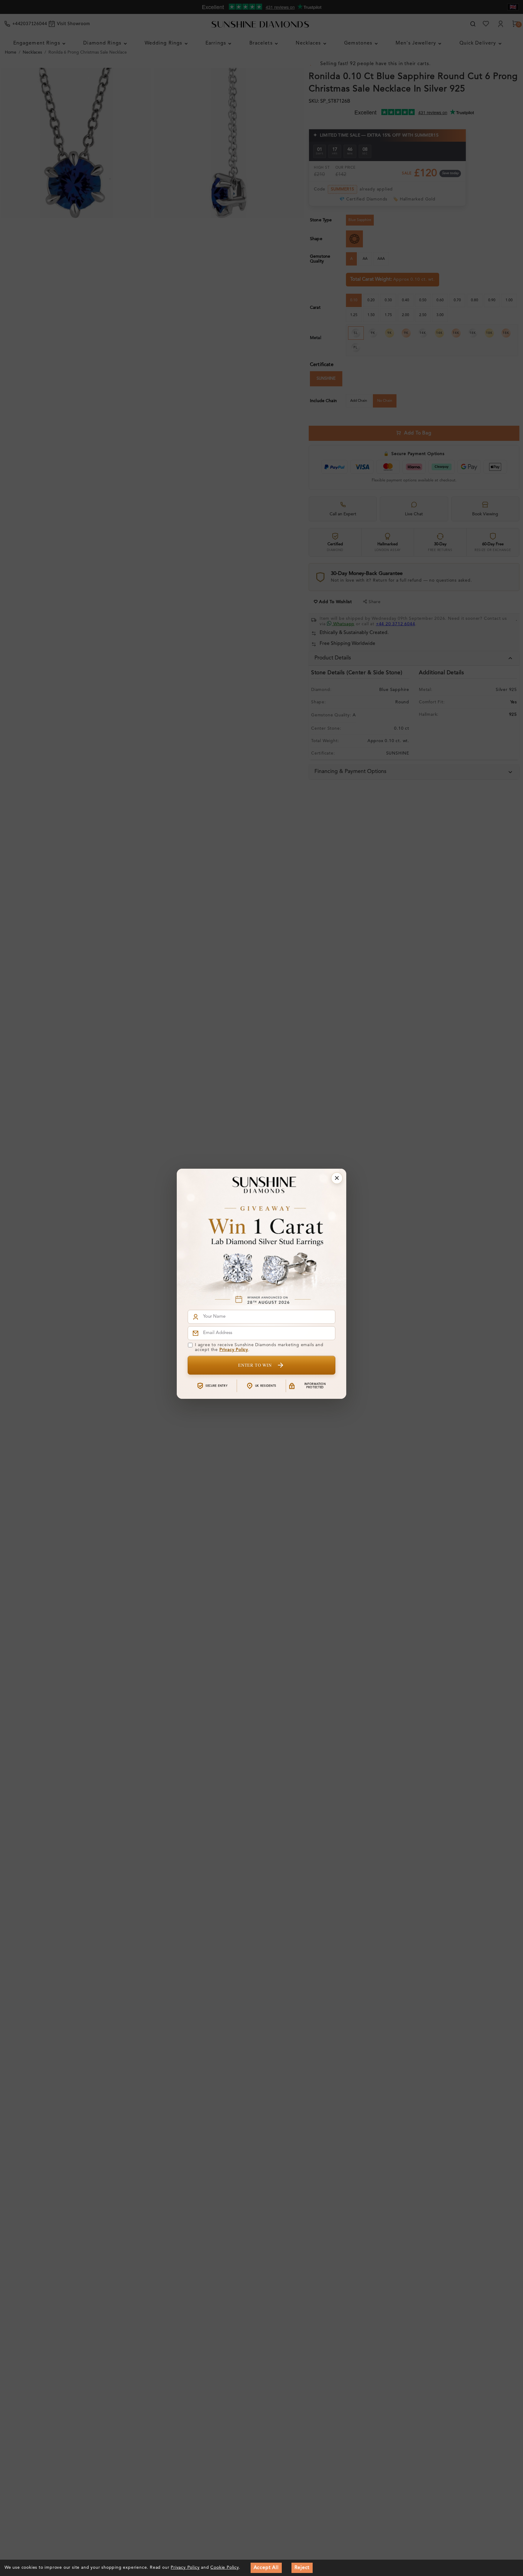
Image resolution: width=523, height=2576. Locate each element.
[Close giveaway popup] (337, 1178)
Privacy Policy (234, 1350)
